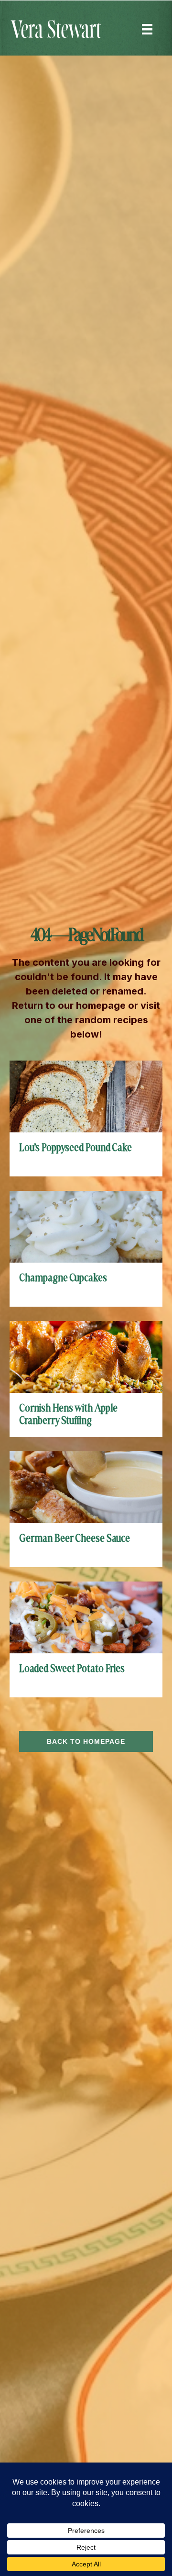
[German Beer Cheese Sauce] (86, 1486)
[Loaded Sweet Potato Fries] (86, 1617)
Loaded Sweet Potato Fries (72, 1669)
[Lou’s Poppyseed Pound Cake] (86, 1096)
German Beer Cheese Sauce (75, 1539)
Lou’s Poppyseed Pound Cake (75, 1148)
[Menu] (147, 29)
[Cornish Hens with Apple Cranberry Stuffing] (86, 1356)
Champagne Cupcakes (63, 1278)
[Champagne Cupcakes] (86, 1226)
